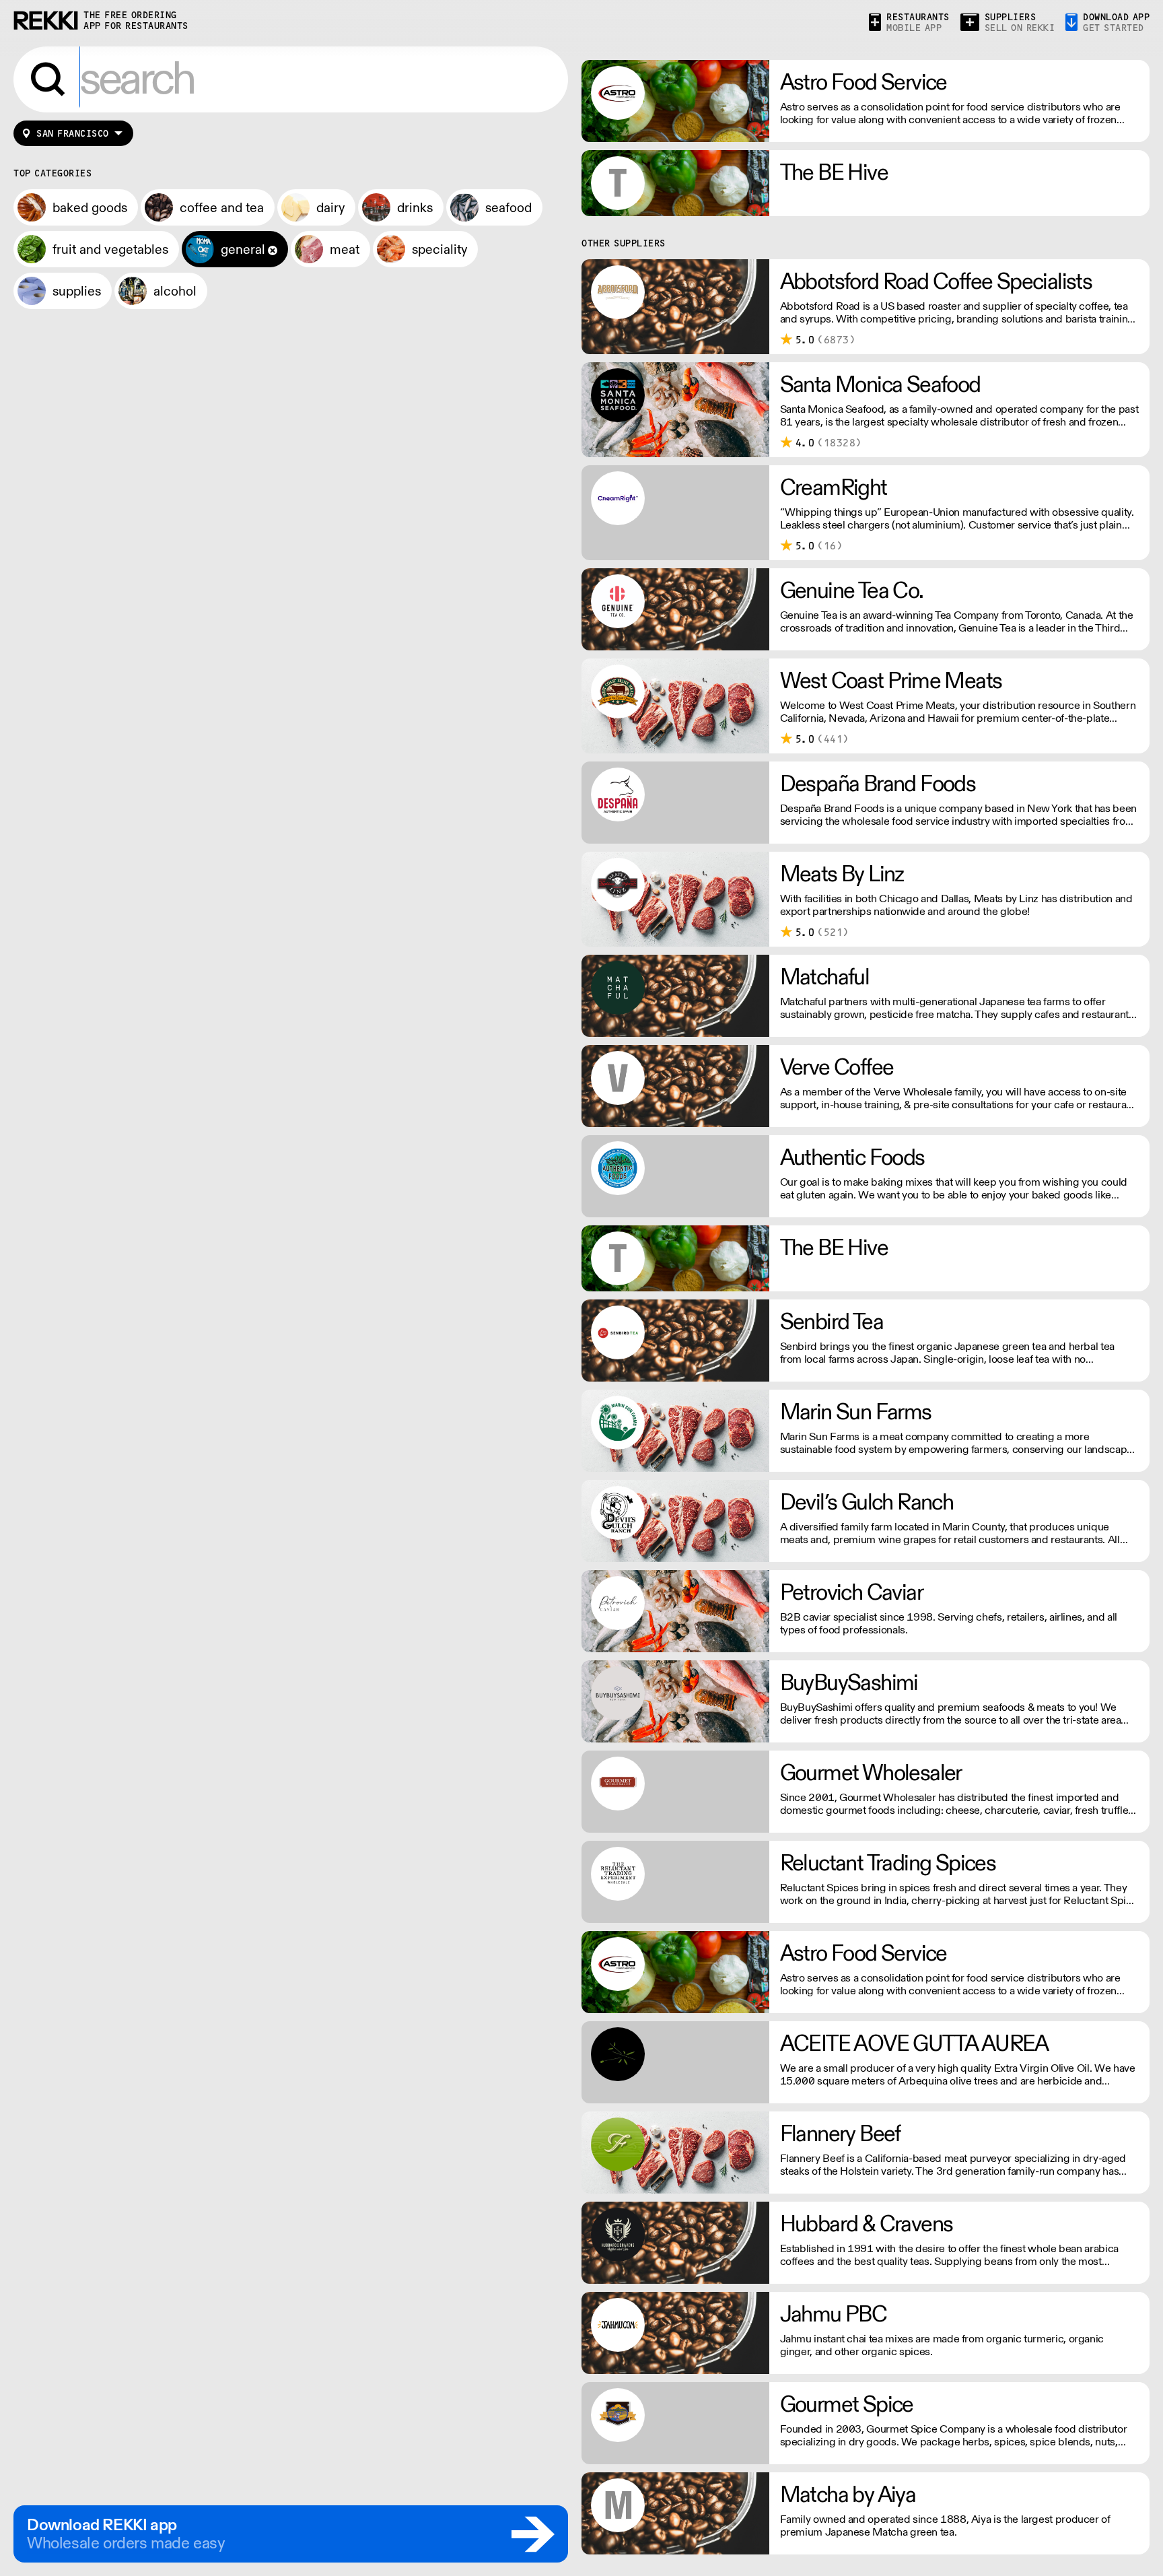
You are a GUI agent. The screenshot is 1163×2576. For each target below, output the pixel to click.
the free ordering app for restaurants (136, 21)
